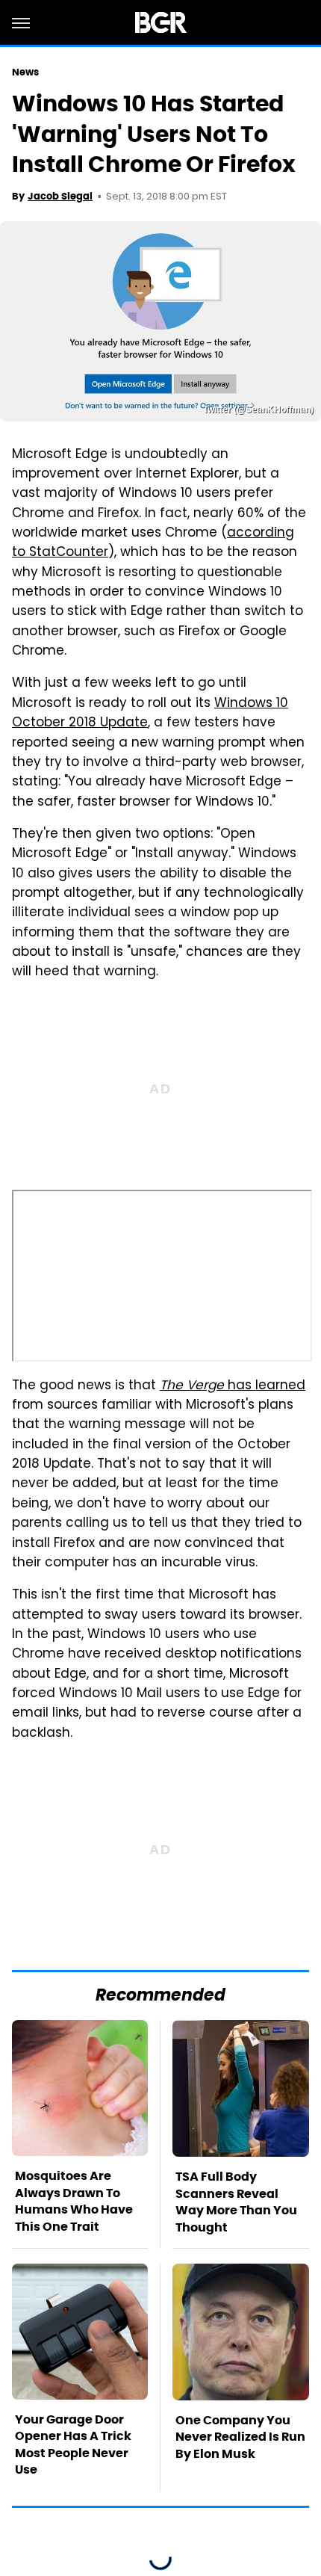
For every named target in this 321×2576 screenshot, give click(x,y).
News (25, 72)
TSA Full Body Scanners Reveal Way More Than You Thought (236, 2202)
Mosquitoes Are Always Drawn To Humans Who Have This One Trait (74, 2201)
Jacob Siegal (60, 196)
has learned (233, 1386)
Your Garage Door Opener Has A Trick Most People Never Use (73, 2444)
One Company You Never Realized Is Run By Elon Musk (240, 2437)
